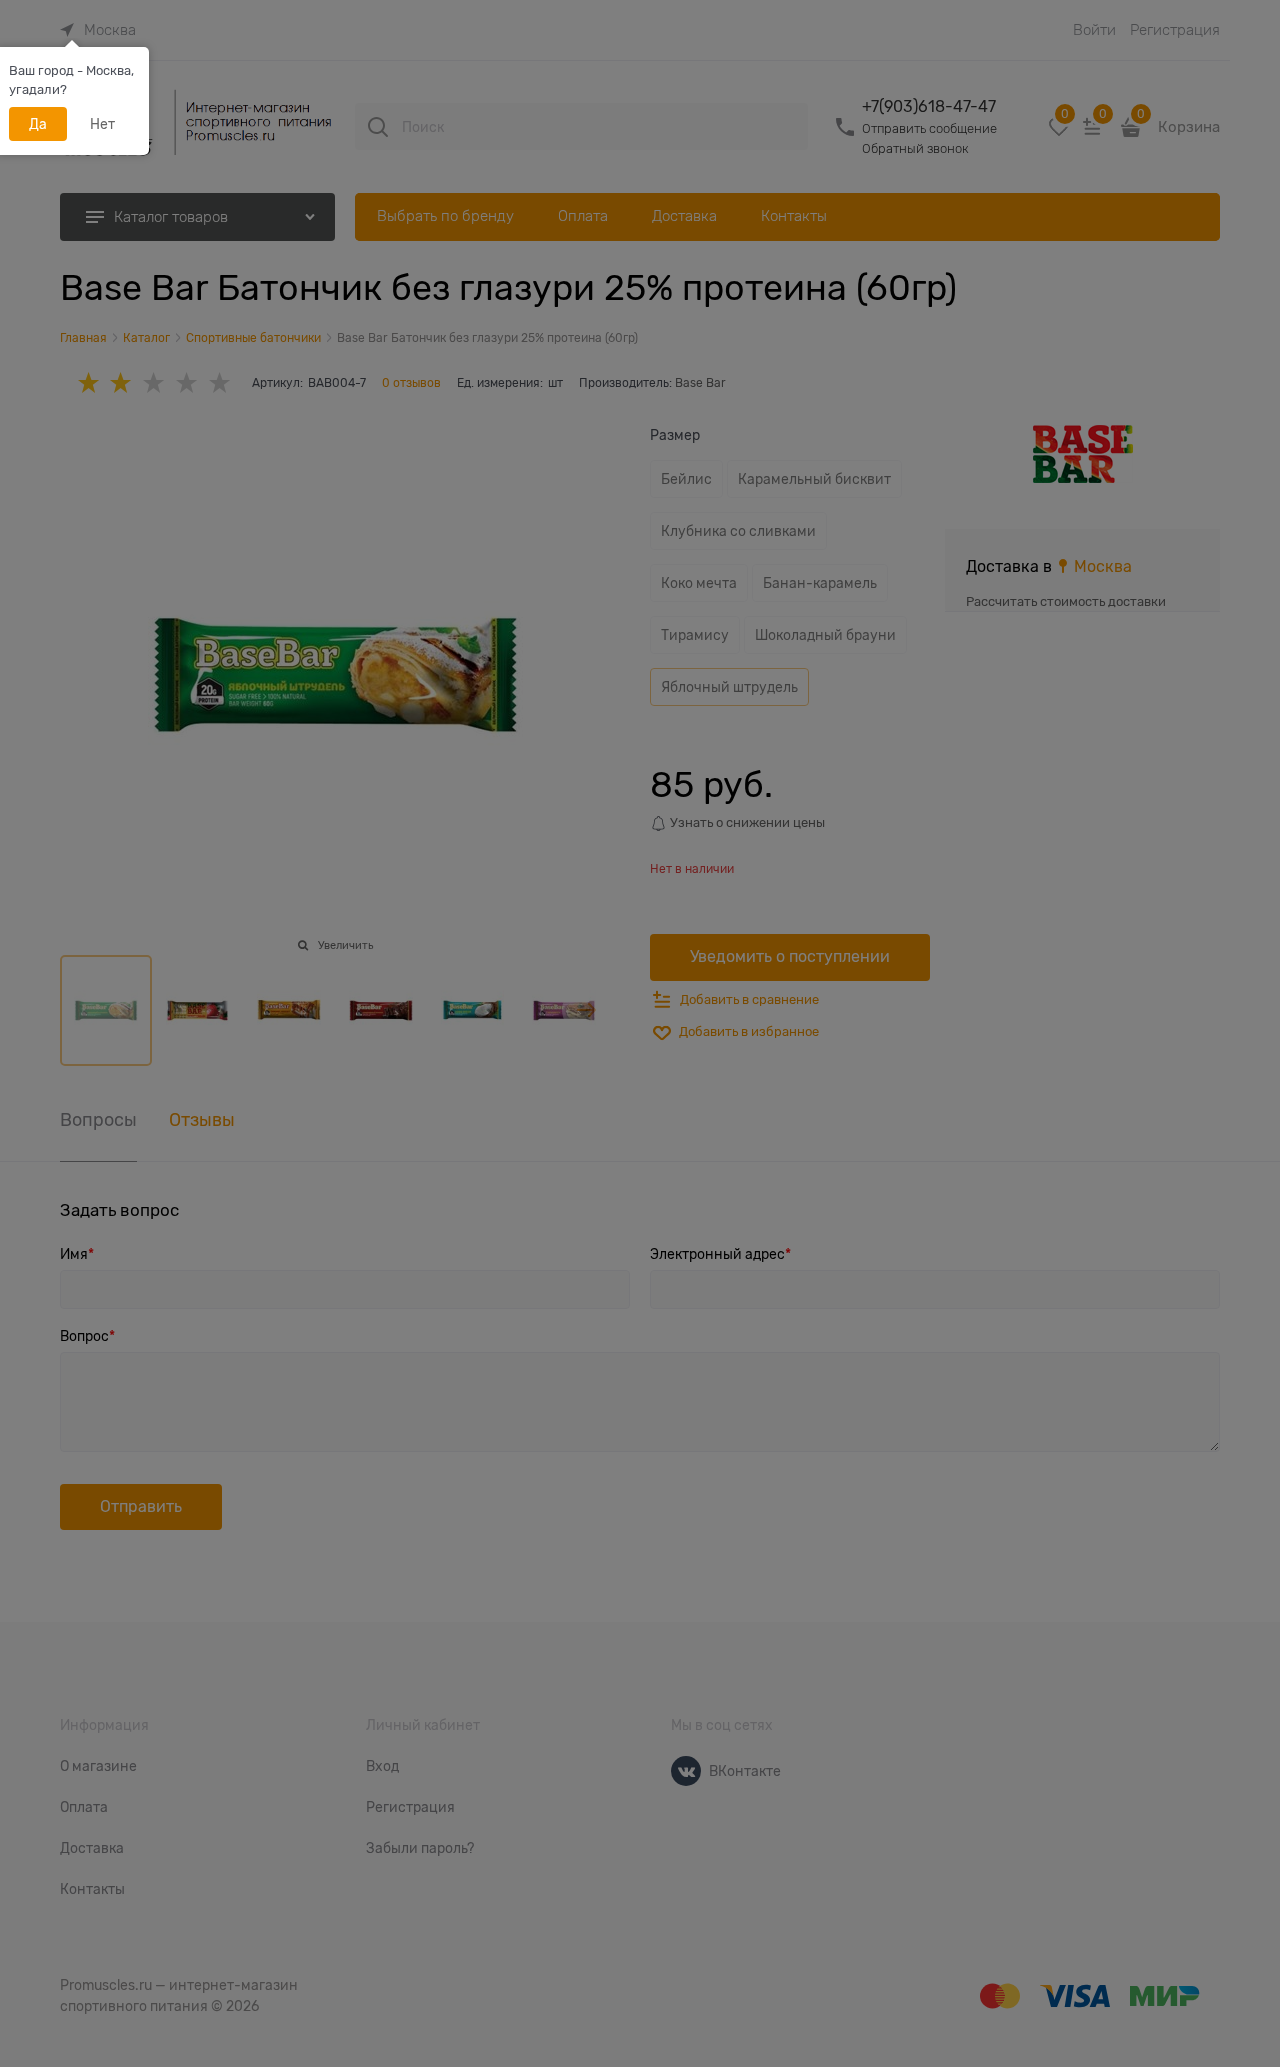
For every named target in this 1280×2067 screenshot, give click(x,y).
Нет (102, 124)
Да (38, 124)
